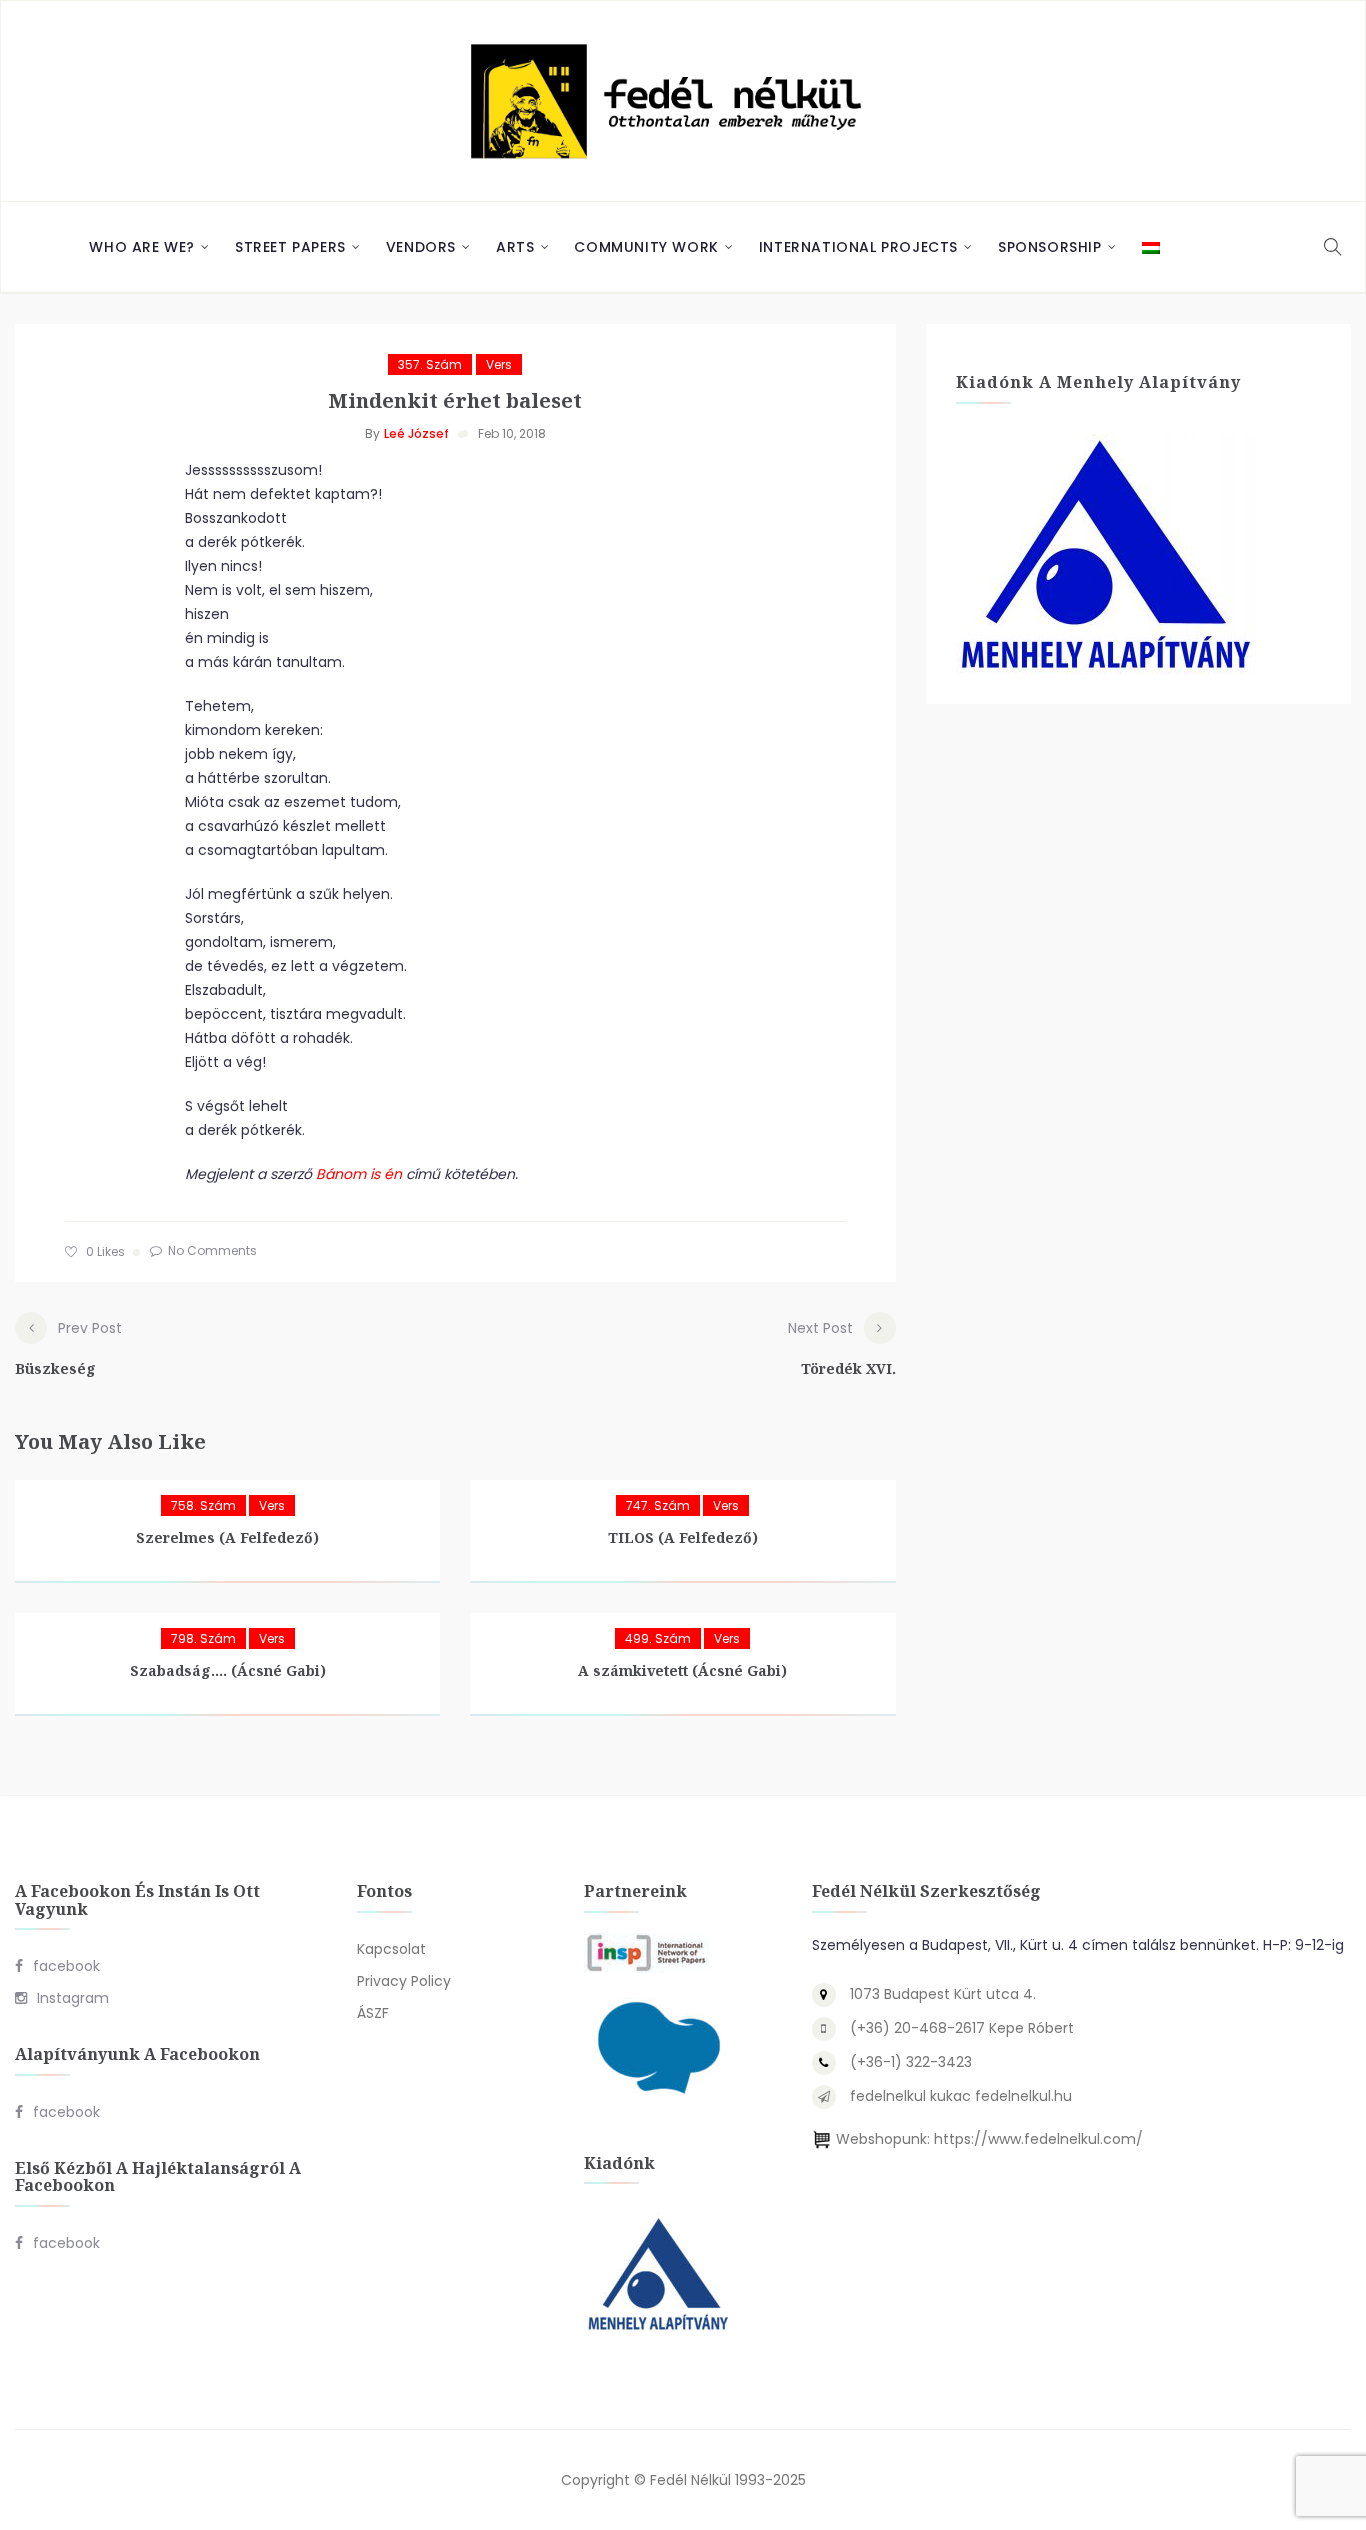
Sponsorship (1050, 247)
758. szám (203, 1505)
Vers (499, 364)
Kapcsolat (391, 1949)
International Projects (858, 247)
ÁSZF (373, 2013)
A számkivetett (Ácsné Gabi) (682, 1670)
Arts (515, 247)
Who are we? (142, 247)
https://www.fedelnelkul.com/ (1038, 2139)
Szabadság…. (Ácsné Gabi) (228, 1670)
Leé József (416, 433)
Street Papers (290, 247)
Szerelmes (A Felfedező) (227, 1537)
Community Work (646, 247)
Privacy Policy (404, 1981)
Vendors (421, 247)
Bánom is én (359, 1174)
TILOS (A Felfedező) (683, 1537)
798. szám (203, 1638)
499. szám (658, 1638)
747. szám (658, 1505)
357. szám (430, 364)
